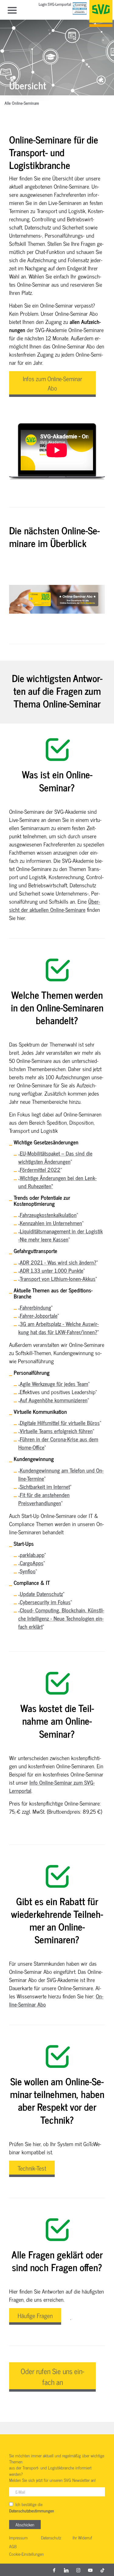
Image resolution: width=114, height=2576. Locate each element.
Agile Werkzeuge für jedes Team (54, 1384)
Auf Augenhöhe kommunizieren (54, 1400)
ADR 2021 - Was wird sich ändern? (58, 1262)
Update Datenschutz (41, 1594)
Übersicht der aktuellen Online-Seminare (55, 905)
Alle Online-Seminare (22, 103)
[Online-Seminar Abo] (57, 599)
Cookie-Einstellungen (26, 2554)
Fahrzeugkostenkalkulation (48, 1215)
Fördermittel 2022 (40, 1169)
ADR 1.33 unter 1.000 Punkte (52, 1270)
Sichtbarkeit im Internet (45, 1486)
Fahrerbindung (35, 1307)
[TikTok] (102, 2570)
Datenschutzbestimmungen (32, 2511)
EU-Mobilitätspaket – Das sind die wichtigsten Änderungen (55, 1157)
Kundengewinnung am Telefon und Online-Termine (61, 1474)
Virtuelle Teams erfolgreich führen (56, 1431)
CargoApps (32, 1563)
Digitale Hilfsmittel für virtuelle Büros (60, 1423)
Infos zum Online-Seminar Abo (52, 383)
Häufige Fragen (35, 2315)
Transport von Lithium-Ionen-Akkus (58, 1278)
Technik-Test (32, 2168)
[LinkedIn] (66, 2570)
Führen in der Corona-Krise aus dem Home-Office (58, 1443)
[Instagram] (78, 2570)
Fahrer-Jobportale (39, 1315)
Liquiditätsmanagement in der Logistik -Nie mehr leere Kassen (60, 1235)
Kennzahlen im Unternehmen (51, 1223)
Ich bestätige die (32, 2508)
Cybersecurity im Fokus (45, 1602)
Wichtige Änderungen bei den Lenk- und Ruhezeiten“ (57, 1182)
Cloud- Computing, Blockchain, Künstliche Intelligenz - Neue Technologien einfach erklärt (61, 1618)
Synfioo (28, 1571)
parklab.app (32, 1555)
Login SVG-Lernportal (55, 5)
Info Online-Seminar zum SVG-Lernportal (52, 1786)
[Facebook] (54, 2570)
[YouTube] (90, 2570)
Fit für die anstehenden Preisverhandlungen (44, 1499)
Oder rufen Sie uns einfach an (52, 2376)
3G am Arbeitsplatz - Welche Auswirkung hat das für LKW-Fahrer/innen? (59, 1328)
